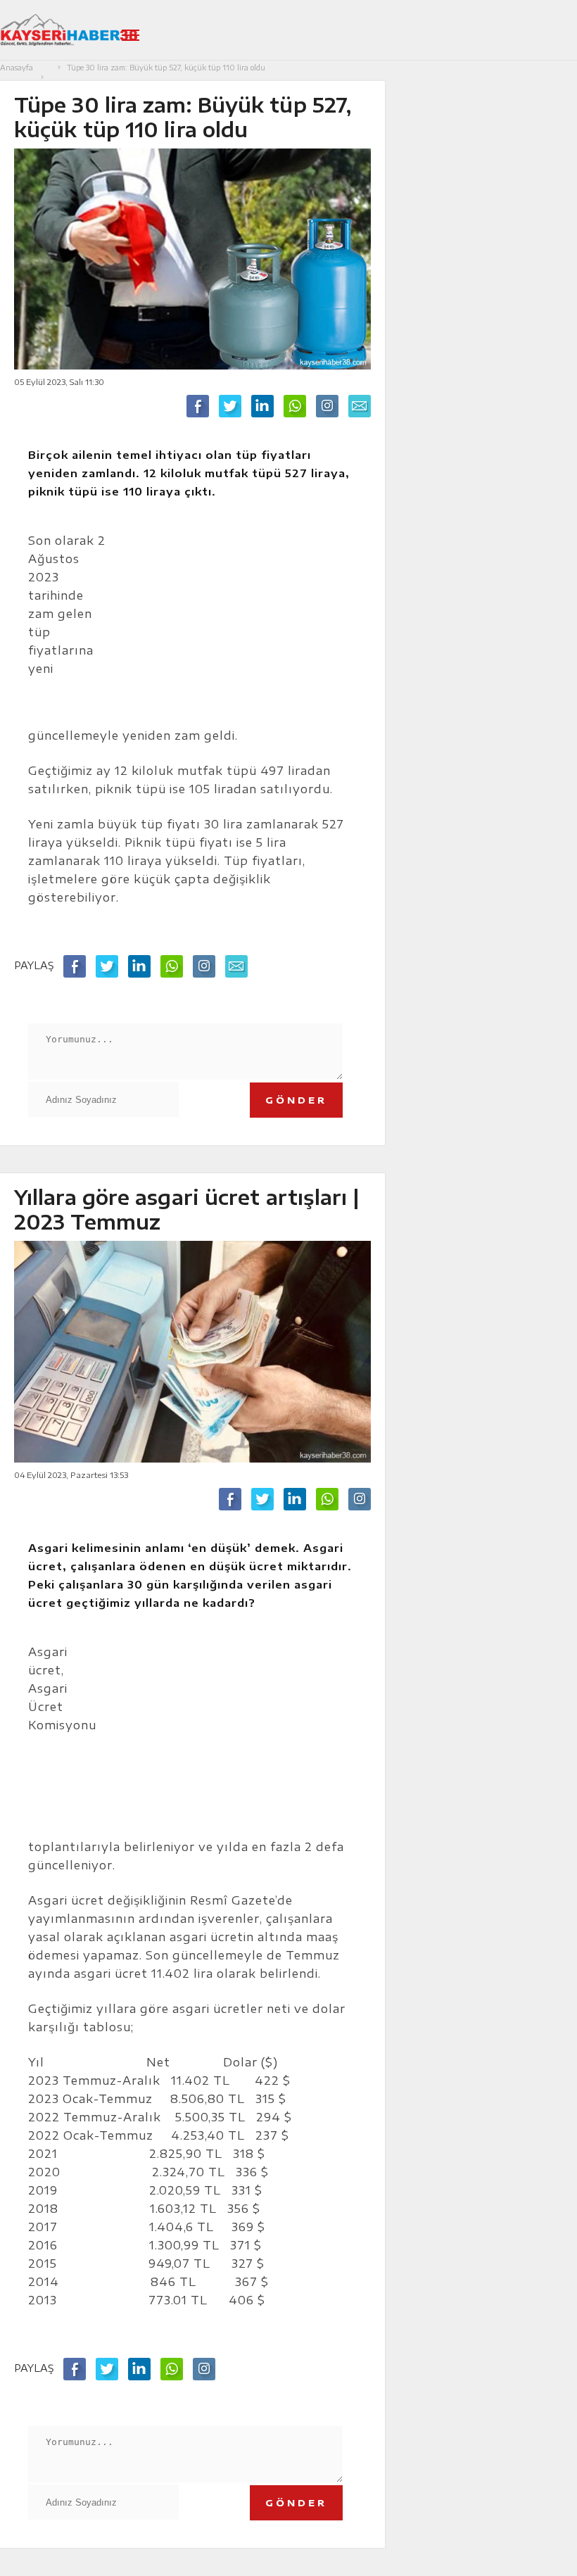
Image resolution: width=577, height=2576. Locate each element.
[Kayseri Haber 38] (69, 30)
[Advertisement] (239, 622)
